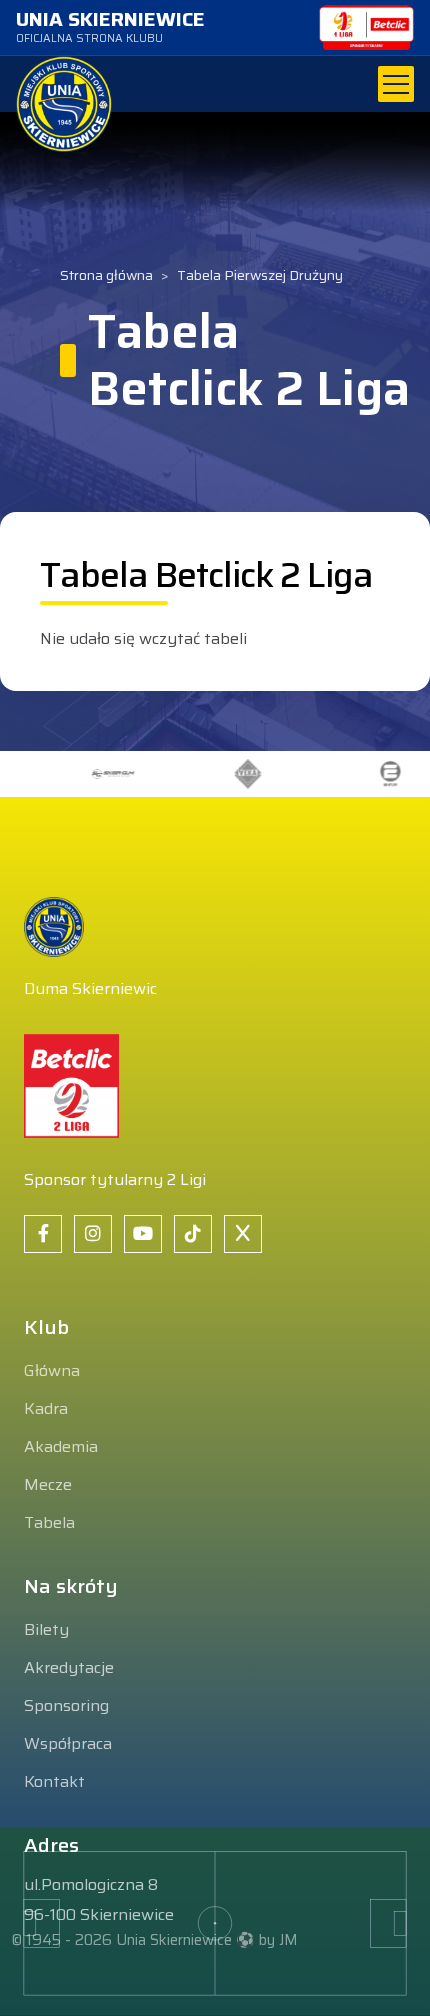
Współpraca (68, 1743)
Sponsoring (66, 1705)
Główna (52, 1370)
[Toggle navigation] (396, 84)
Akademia (61, 1446)
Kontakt (54, 1781)
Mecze (48, 1484)
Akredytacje (69, 1667)
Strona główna (106, 275)
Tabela (49, 1522)
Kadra (46, 1408)
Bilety (46, 1629)
